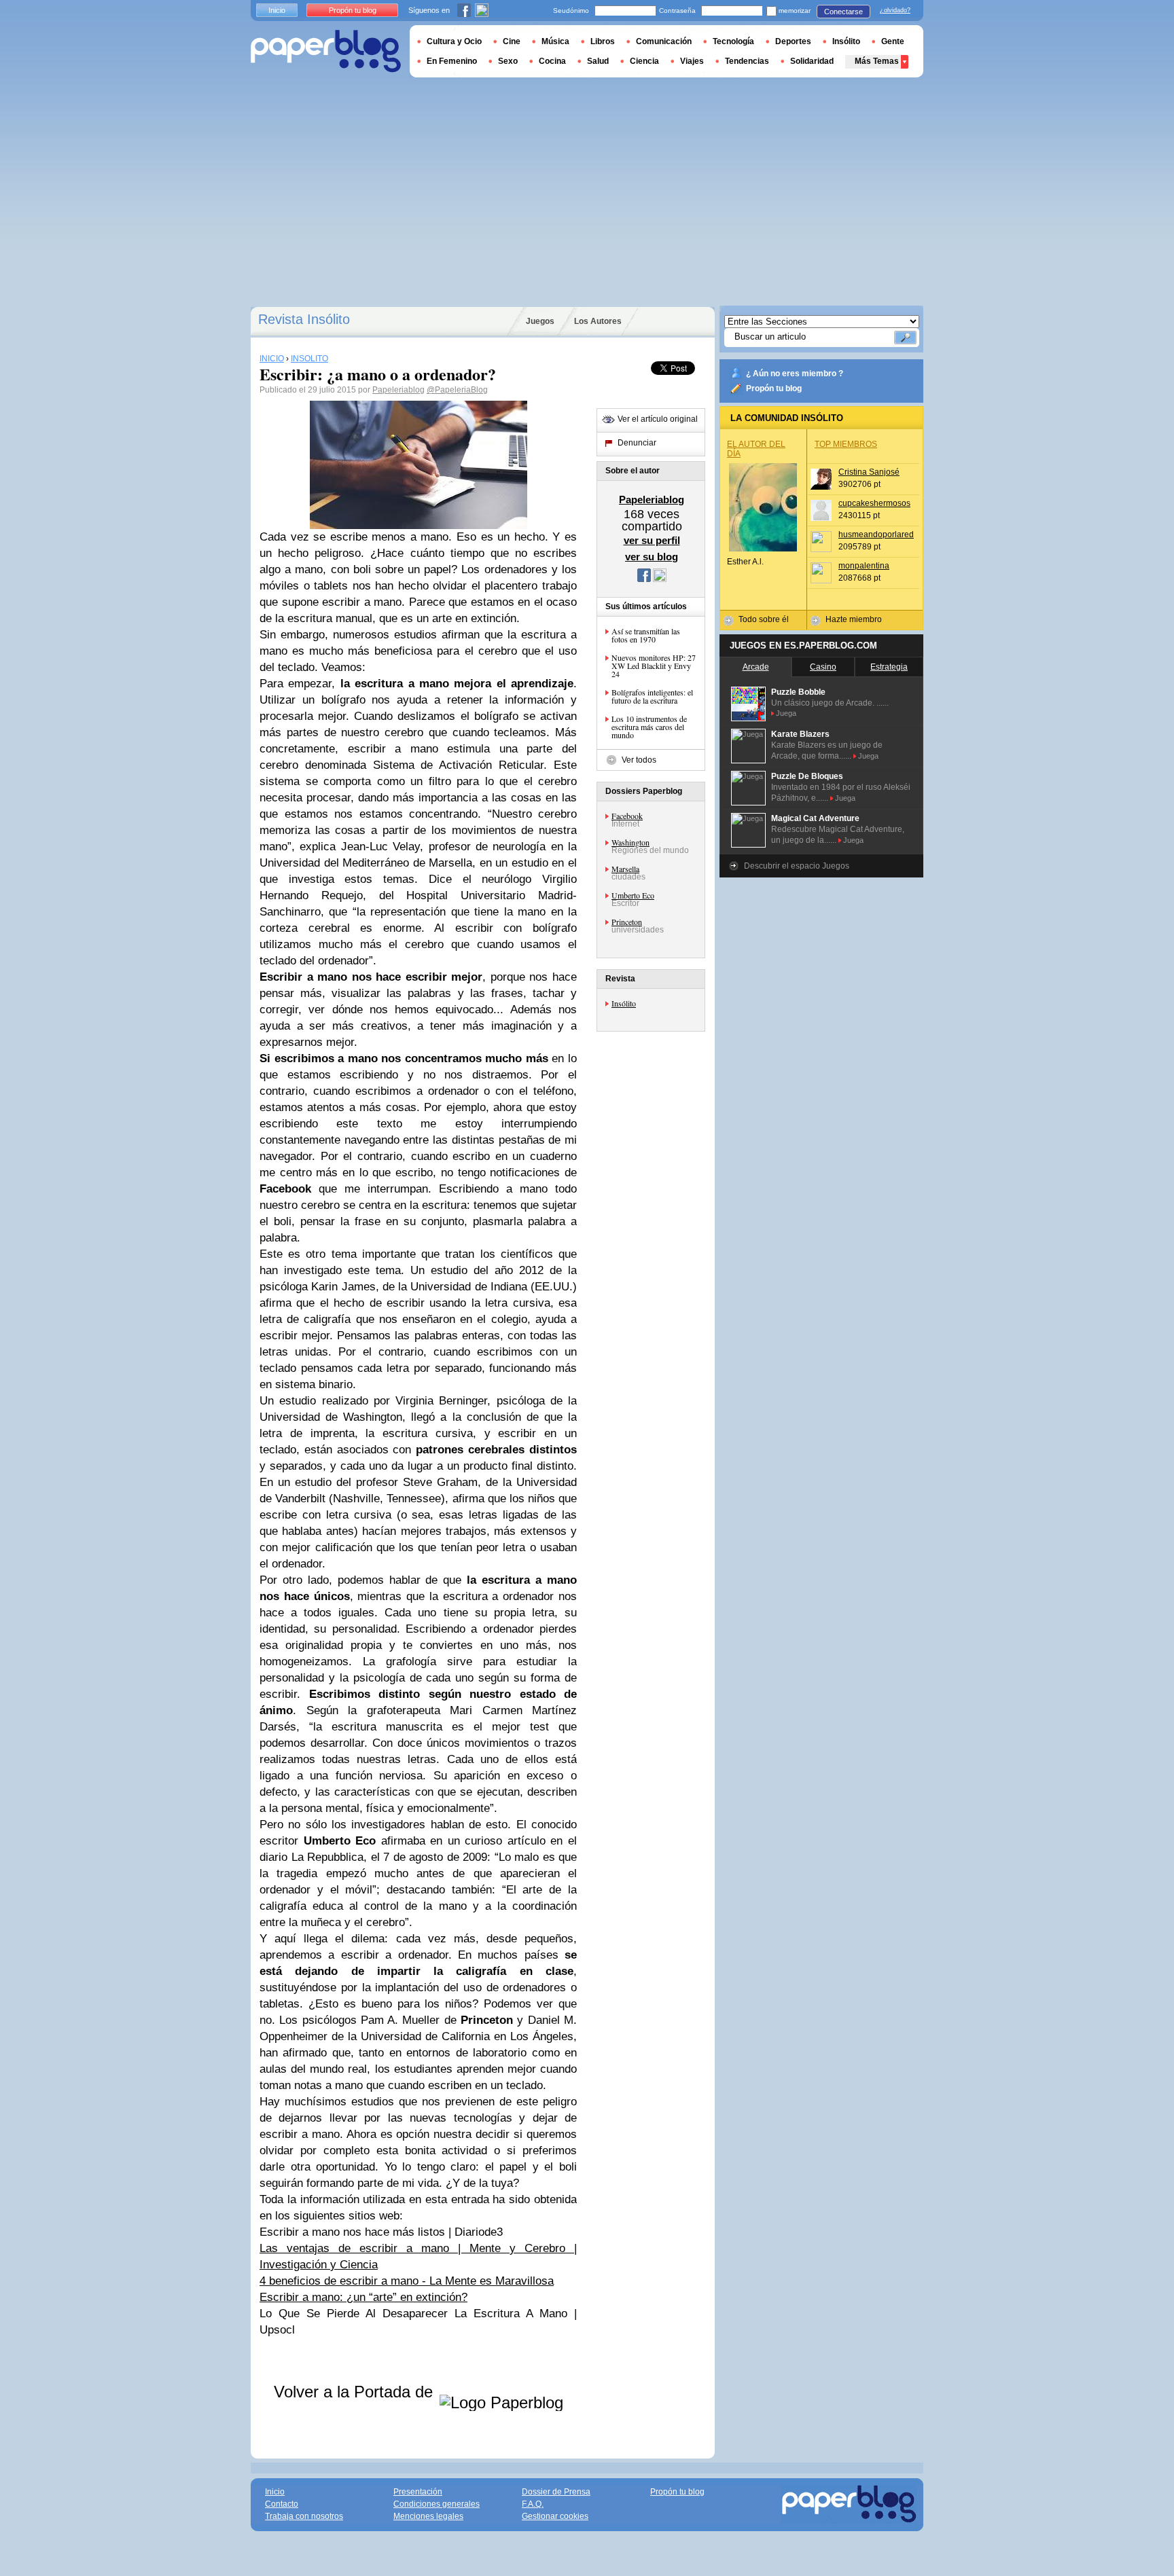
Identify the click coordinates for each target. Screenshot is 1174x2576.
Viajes (692, 61)
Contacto (282, 2504)
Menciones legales (428, 2516)
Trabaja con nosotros (304, 2516)
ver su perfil (652, 540)
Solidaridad (812, 61)
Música (555, 41)
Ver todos (639, 760)
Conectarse (843, 12)
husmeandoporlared (876, 534)
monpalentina (864, 566)
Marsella (625, 869)
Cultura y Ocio (454, 41)
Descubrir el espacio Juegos (797, 866)
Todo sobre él (764, 619)
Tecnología (733, 41)
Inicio (277, 10)
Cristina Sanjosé (869, 472)
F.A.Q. (533, 2504)
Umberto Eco (633, 895)
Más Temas (877, 61)
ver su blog (652, 557)
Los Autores (598, 321)
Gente (893, 41)
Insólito (624, 1003)
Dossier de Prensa (556, 2492)
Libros (603, 41)
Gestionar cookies (555, 2516)
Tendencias (747, 61)
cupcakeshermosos (874, 503)
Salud (598, 61)
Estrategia (889, 667)
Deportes (793, 41)
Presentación (418, 2492)
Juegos (540, 321)
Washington (630, 842)
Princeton (627, 922)
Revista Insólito (304, 319)
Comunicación (664, 41)
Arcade (756, 667)
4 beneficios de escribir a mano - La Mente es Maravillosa (407, 2281)
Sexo (508, 61)
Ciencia (644, 61)
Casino (823, 667)
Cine (512, 41)
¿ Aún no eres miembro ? (795, 374)
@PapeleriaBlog (457, 390)
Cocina (552, 61)
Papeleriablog (398, 390)
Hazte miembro (854, 619)
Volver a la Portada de (356, 2392)
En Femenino (452, 61)
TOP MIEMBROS (846, 444)
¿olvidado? (895, 10)
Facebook (627, 816)
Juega (786, 713)
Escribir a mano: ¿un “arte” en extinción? (363, 2297)
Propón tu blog (774, 388)
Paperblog (326, 51)
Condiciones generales (437, 2504)
